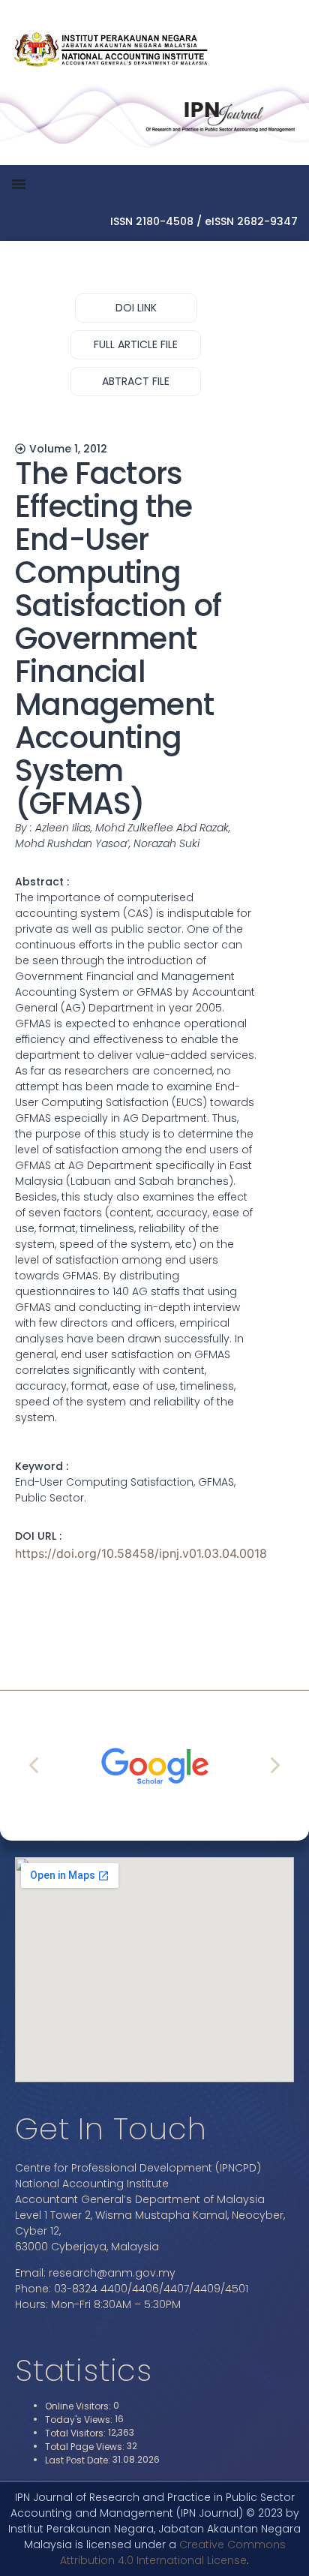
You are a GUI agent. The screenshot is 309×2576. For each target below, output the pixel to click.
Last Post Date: (79, 2460)
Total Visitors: (76, 2433)
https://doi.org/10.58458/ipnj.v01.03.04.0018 (141, 1553)
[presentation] (35, 1765)
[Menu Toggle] (19, 184)
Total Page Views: (86, 2447)
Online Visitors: (79, 2406)
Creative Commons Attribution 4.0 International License (173, 2552)
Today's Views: (80, 2420)
